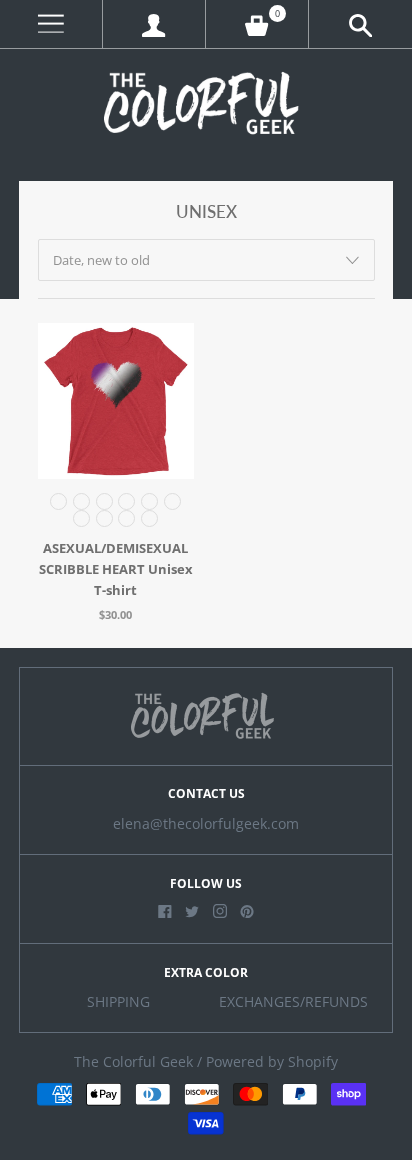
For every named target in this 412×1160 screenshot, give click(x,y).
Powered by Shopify (272, 1062)
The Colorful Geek (133, 1062)
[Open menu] (51, 24)
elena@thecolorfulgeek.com (206, 824)
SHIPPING (118, 1002)
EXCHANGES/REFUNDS (293, 1002)
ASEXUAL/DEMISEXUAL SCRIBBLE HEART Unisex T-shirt (116, 569)
